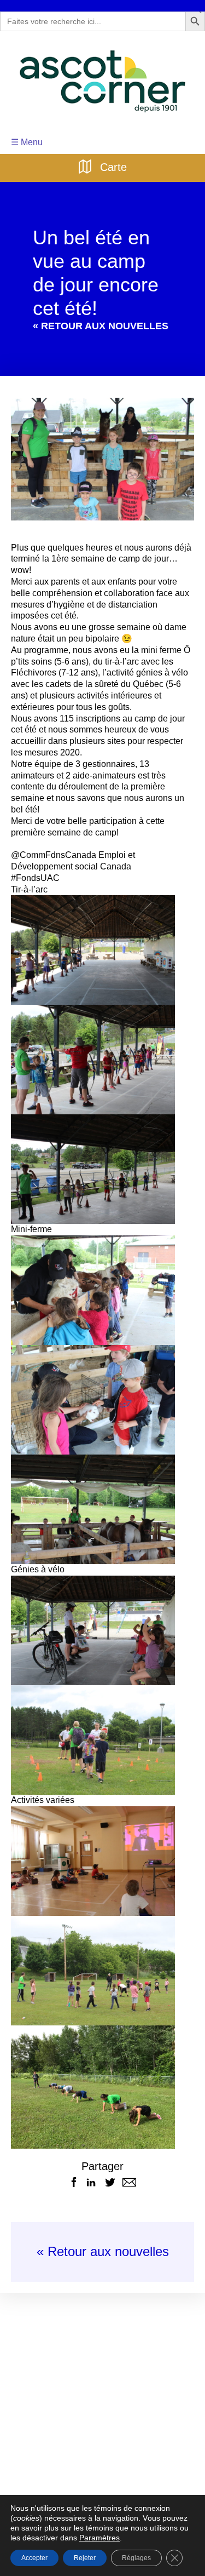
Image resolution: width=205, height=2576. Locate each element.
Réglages (135, 2558)
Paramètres (47, 2538)
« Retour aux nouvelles (102, 2230)
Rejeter (85, 2558)
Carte (112, 166)
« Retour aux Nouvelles (93, 326)
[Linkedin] (91, 2160)
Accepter (34, 2558)
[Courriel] (129, 2160)
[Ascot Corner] (102, 81)
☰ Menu (26, 142)
